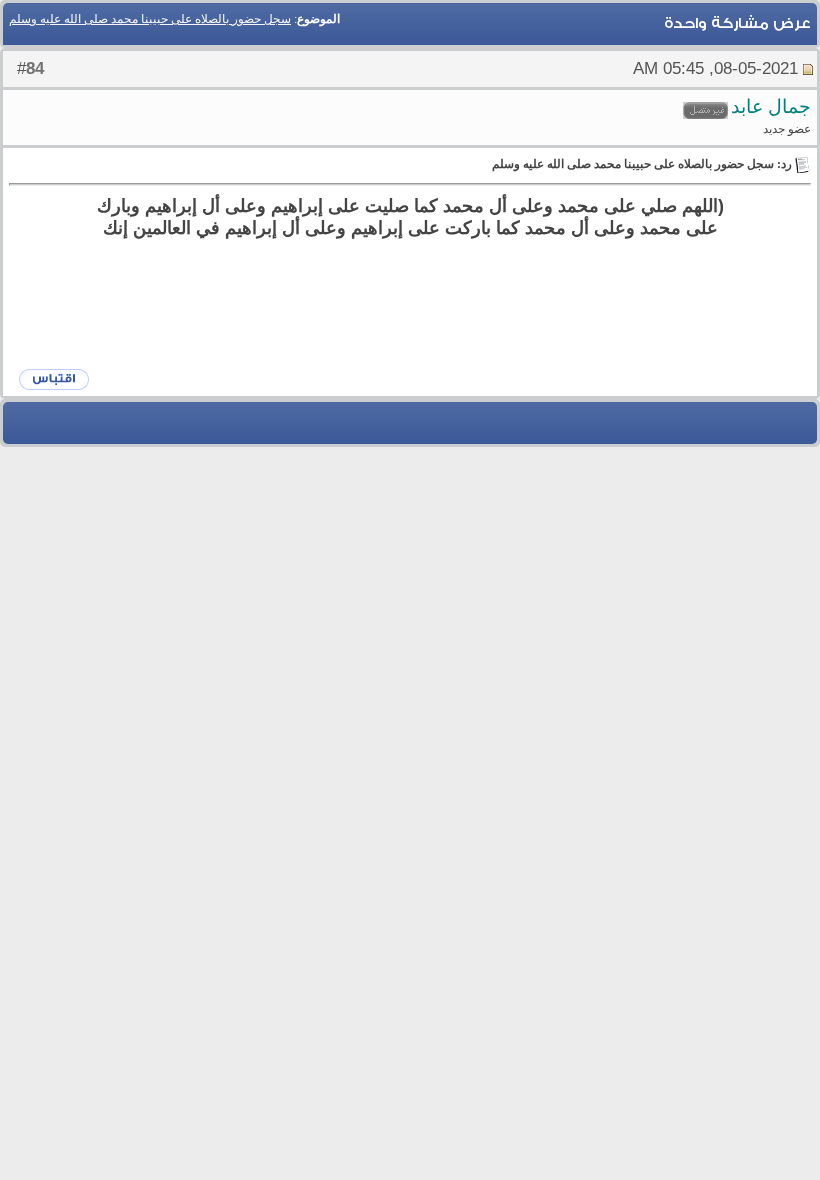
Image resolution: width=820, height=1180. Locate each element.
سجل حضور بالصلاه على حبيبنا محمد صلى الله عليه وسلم (150, 19)
